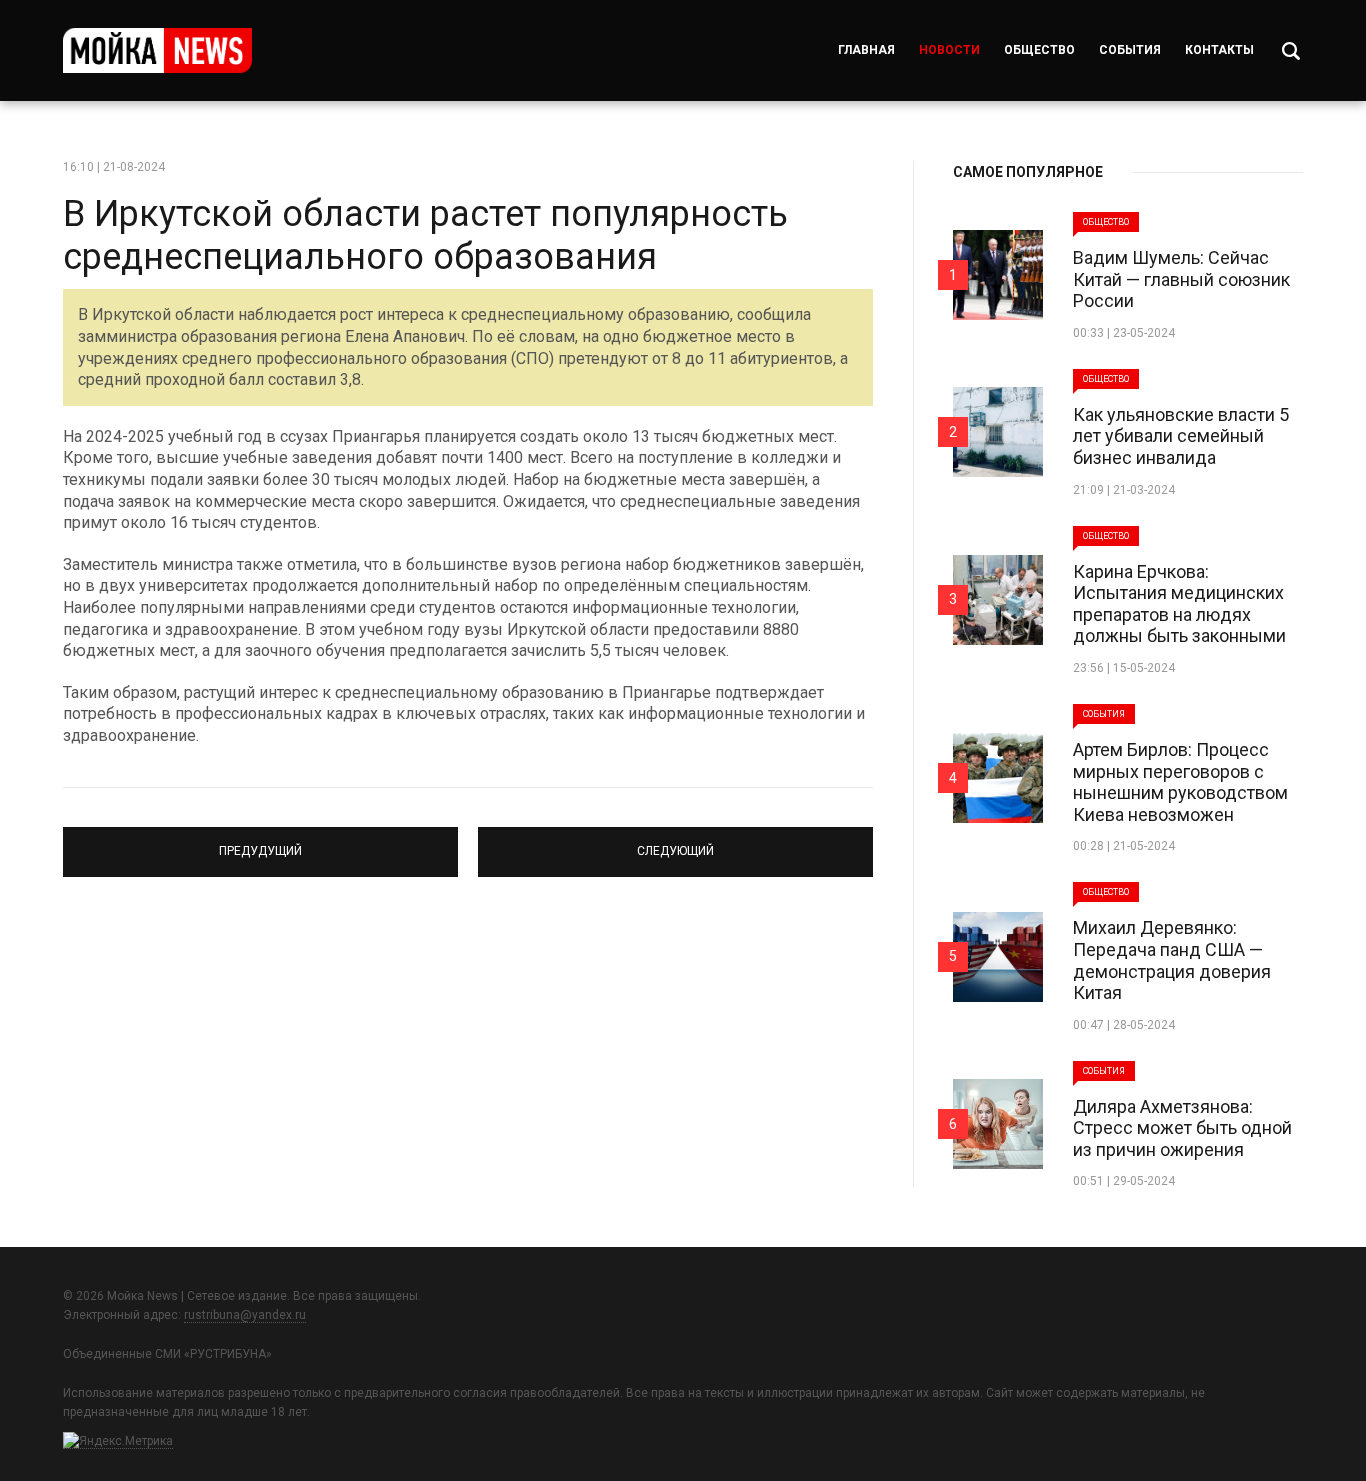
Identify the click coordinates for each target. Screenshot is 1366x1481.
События (1130, 50)
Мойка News (157, 50)
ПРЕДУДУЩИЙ (260, 843)
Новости (949, 50)
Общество (1039, 50)
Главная (866, 50)
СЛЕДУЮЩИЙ (676, 843)
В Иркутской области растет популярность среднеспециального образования (425, 235)
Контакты (1219, 50)
